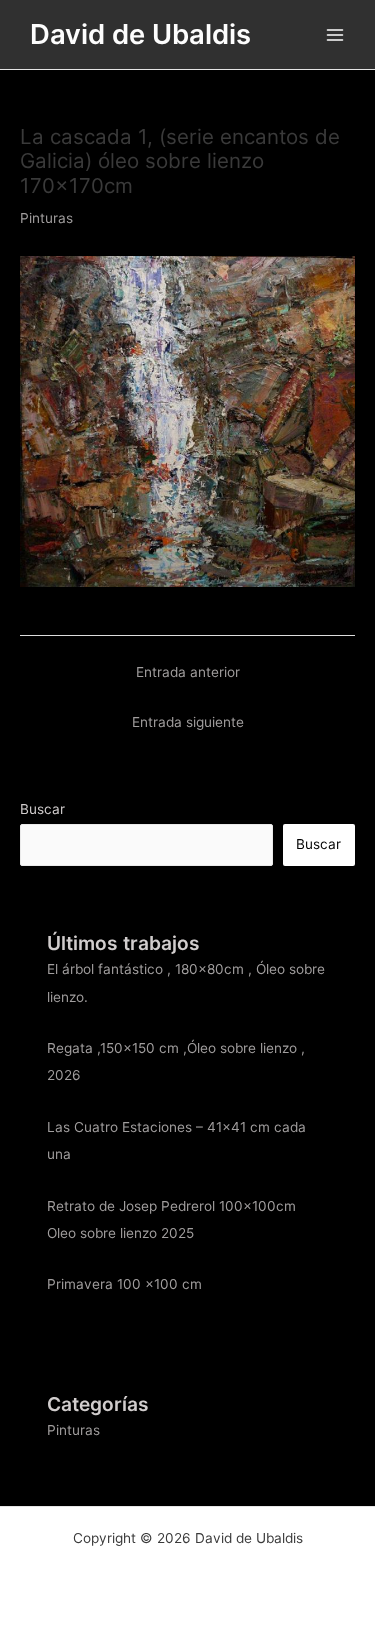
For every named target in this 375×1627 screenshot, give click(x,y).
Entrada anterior (188, 672)
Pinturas (46, 218)
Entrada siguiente (188, 722)
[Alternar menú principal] (335, 34)
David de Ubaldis (140, 34)
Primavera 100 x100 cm (124, 1284)
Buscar (42, 809)
